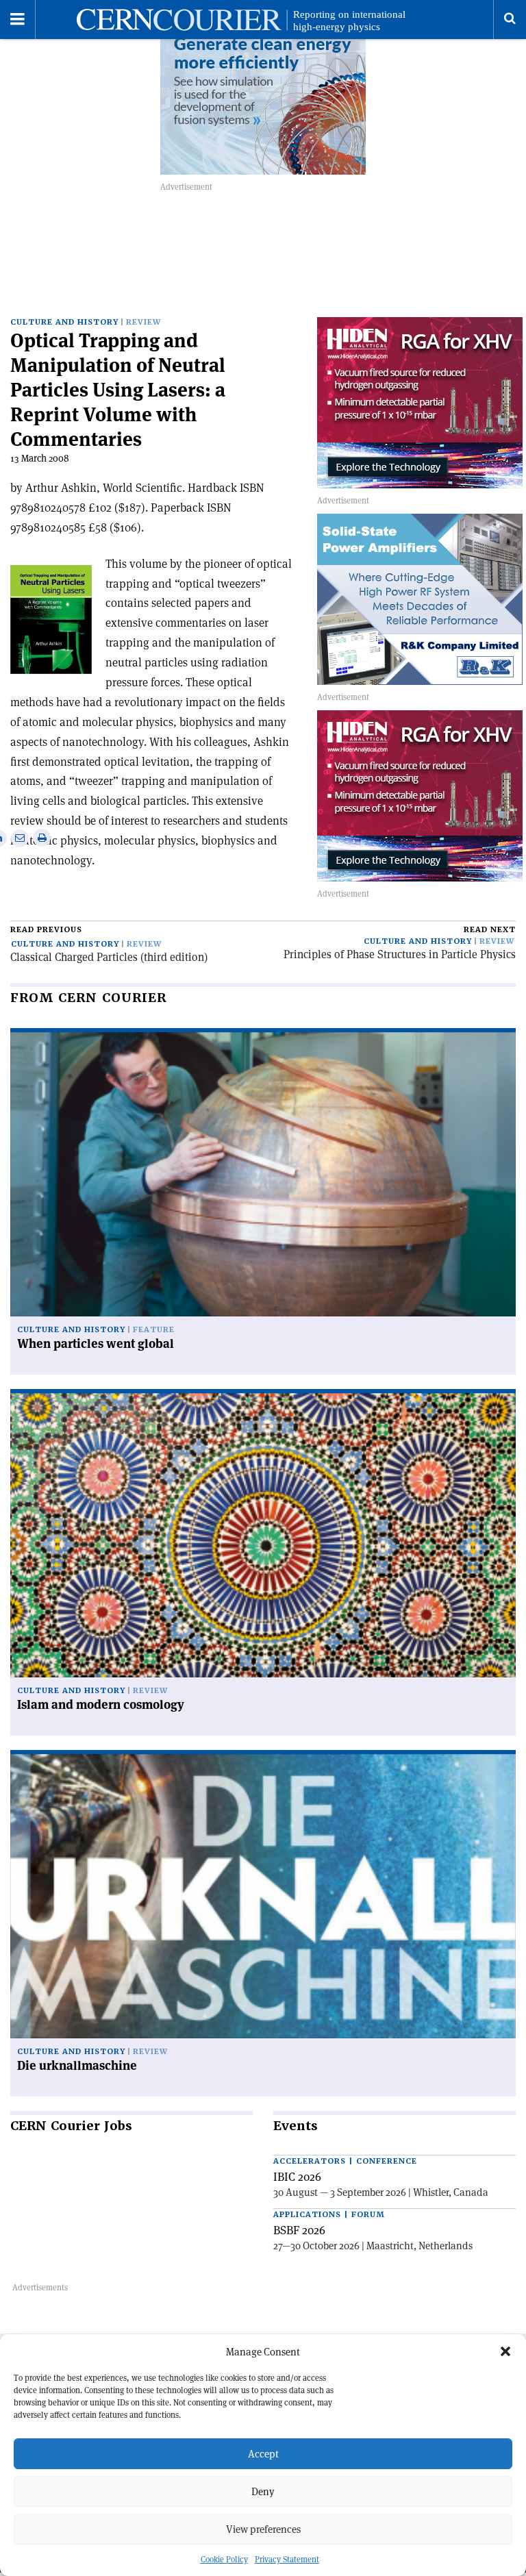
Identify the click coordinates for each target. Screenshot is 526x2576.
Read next (490, 930)
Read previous (46, 930)
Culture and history (64, 322)
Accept (263, 2454)
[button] (505, 2351)
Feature (154, 1330)
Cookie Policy (224, 2559)
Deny (263, 2491)
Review (143, 322)
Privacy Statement (287, 2559)
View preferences (263, 2529)
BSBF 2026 (299, 2230)
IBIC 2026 (297, 2177)
